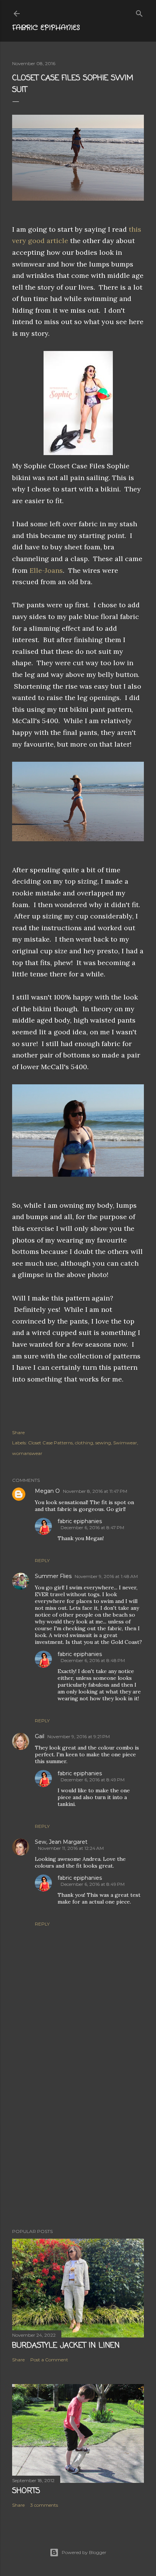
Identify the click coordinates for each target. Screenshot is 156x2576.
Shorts (26, 2491)
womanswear (27, 1453)
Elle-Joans (46, 570)
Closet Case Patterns (50, 1443)
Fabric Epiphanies (46, 28)
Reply (42, 1560)
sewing (103, 1443)
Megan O (47, 1491)
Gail (40, 1736)
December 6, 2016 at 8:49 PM (93, 1780)
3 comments (44, 2505)
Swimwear (125, 1443)
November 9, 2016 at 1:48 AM (106, 1576)
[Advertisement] (78, 2132)
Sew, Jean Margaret (61, 1842)
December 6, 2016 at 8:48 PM (93, 1660)
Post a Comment (49, 2360)
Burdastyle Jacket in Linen (66, 2346)
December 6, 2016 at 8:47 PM (92, 1527)
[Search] (139, 12)
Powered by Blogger (84, 2552)
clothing (84, 1443)
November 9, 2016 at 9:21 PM (79, 1736)
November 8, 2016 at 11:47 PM (95, 1491)
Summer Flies (53, 1576)
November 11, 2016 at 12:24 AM (71, 1848)
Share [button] (18, 1432)
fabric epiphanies (80, 1521)
